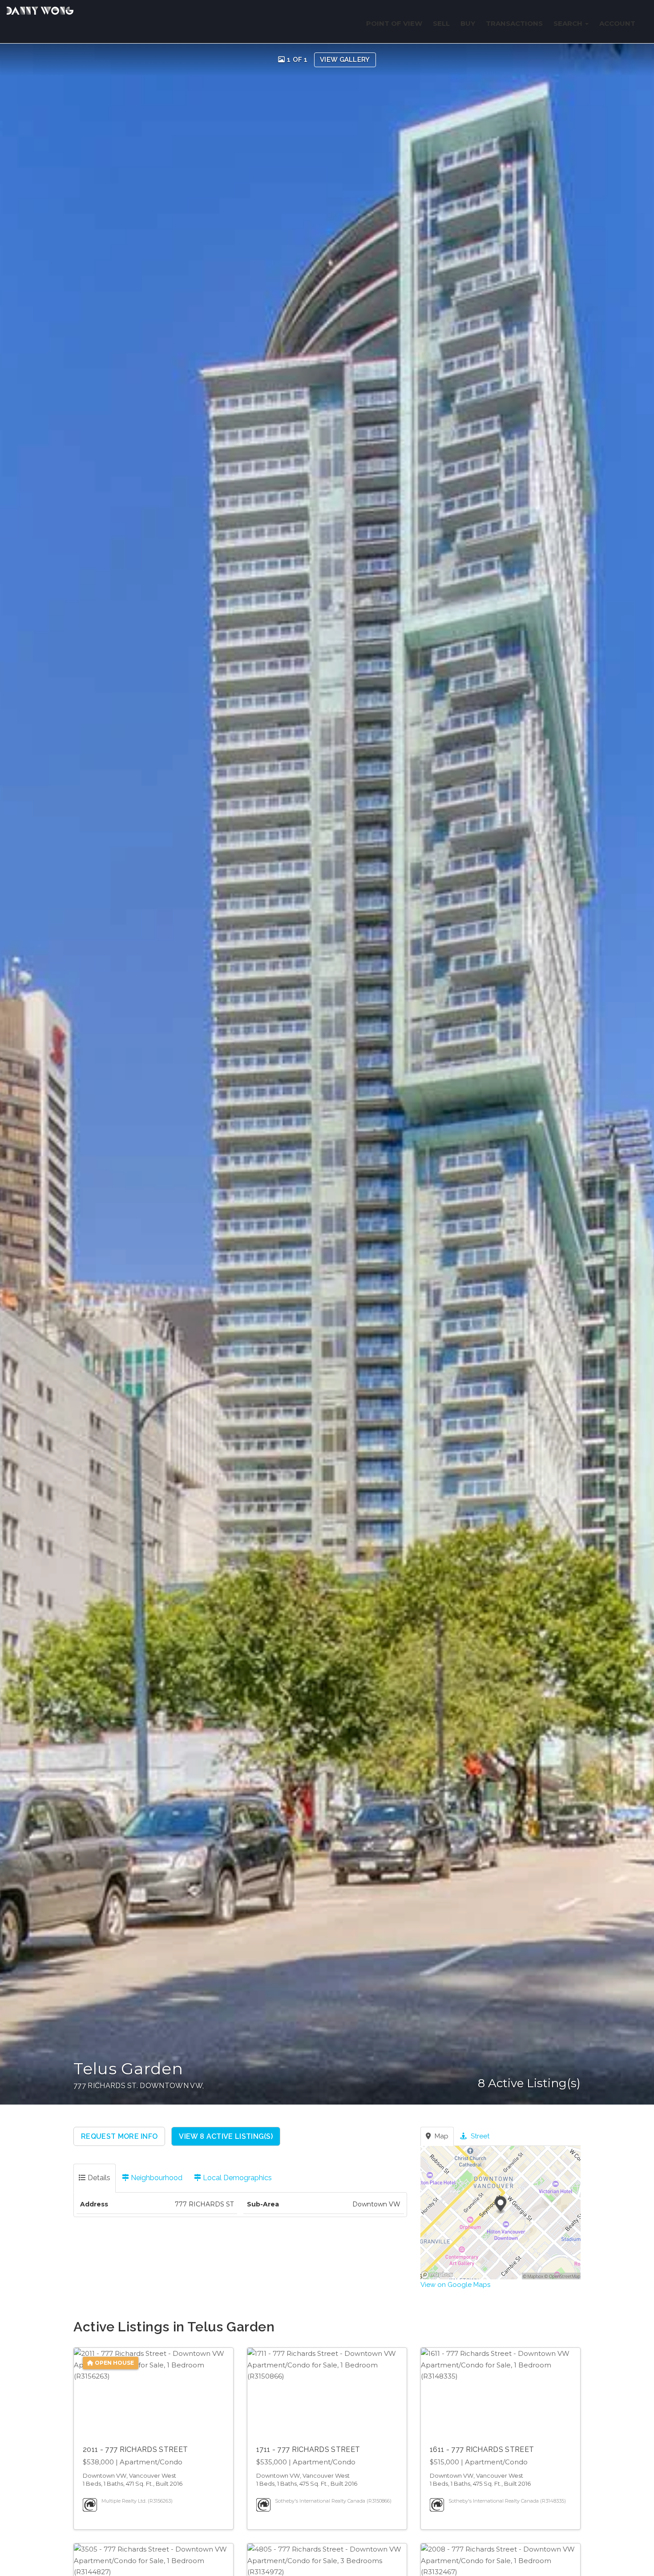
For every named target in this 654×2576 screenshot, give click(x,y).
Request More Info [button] (119, 2136)
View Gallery (345, 60)
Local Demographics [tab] (236, 2178)
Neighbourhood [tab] (156, 2178)
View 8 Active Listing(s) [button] (226, 2136)
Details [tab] (98, 2178)
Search (569, 23)
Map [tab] (441, 2136)
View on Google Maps (455, 2285)
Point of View (394, 23)
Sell (441, 23)
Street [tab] (479, 2136)
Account (617, 23)
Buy (468, 23)
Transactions (514, 23)
